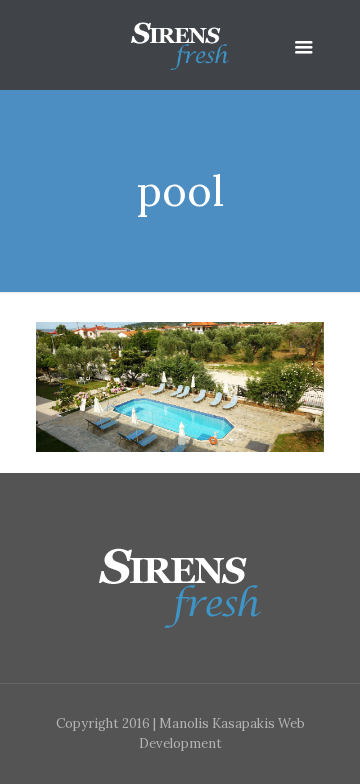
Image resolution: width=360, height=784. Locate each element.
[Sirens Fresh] (180, 45)
